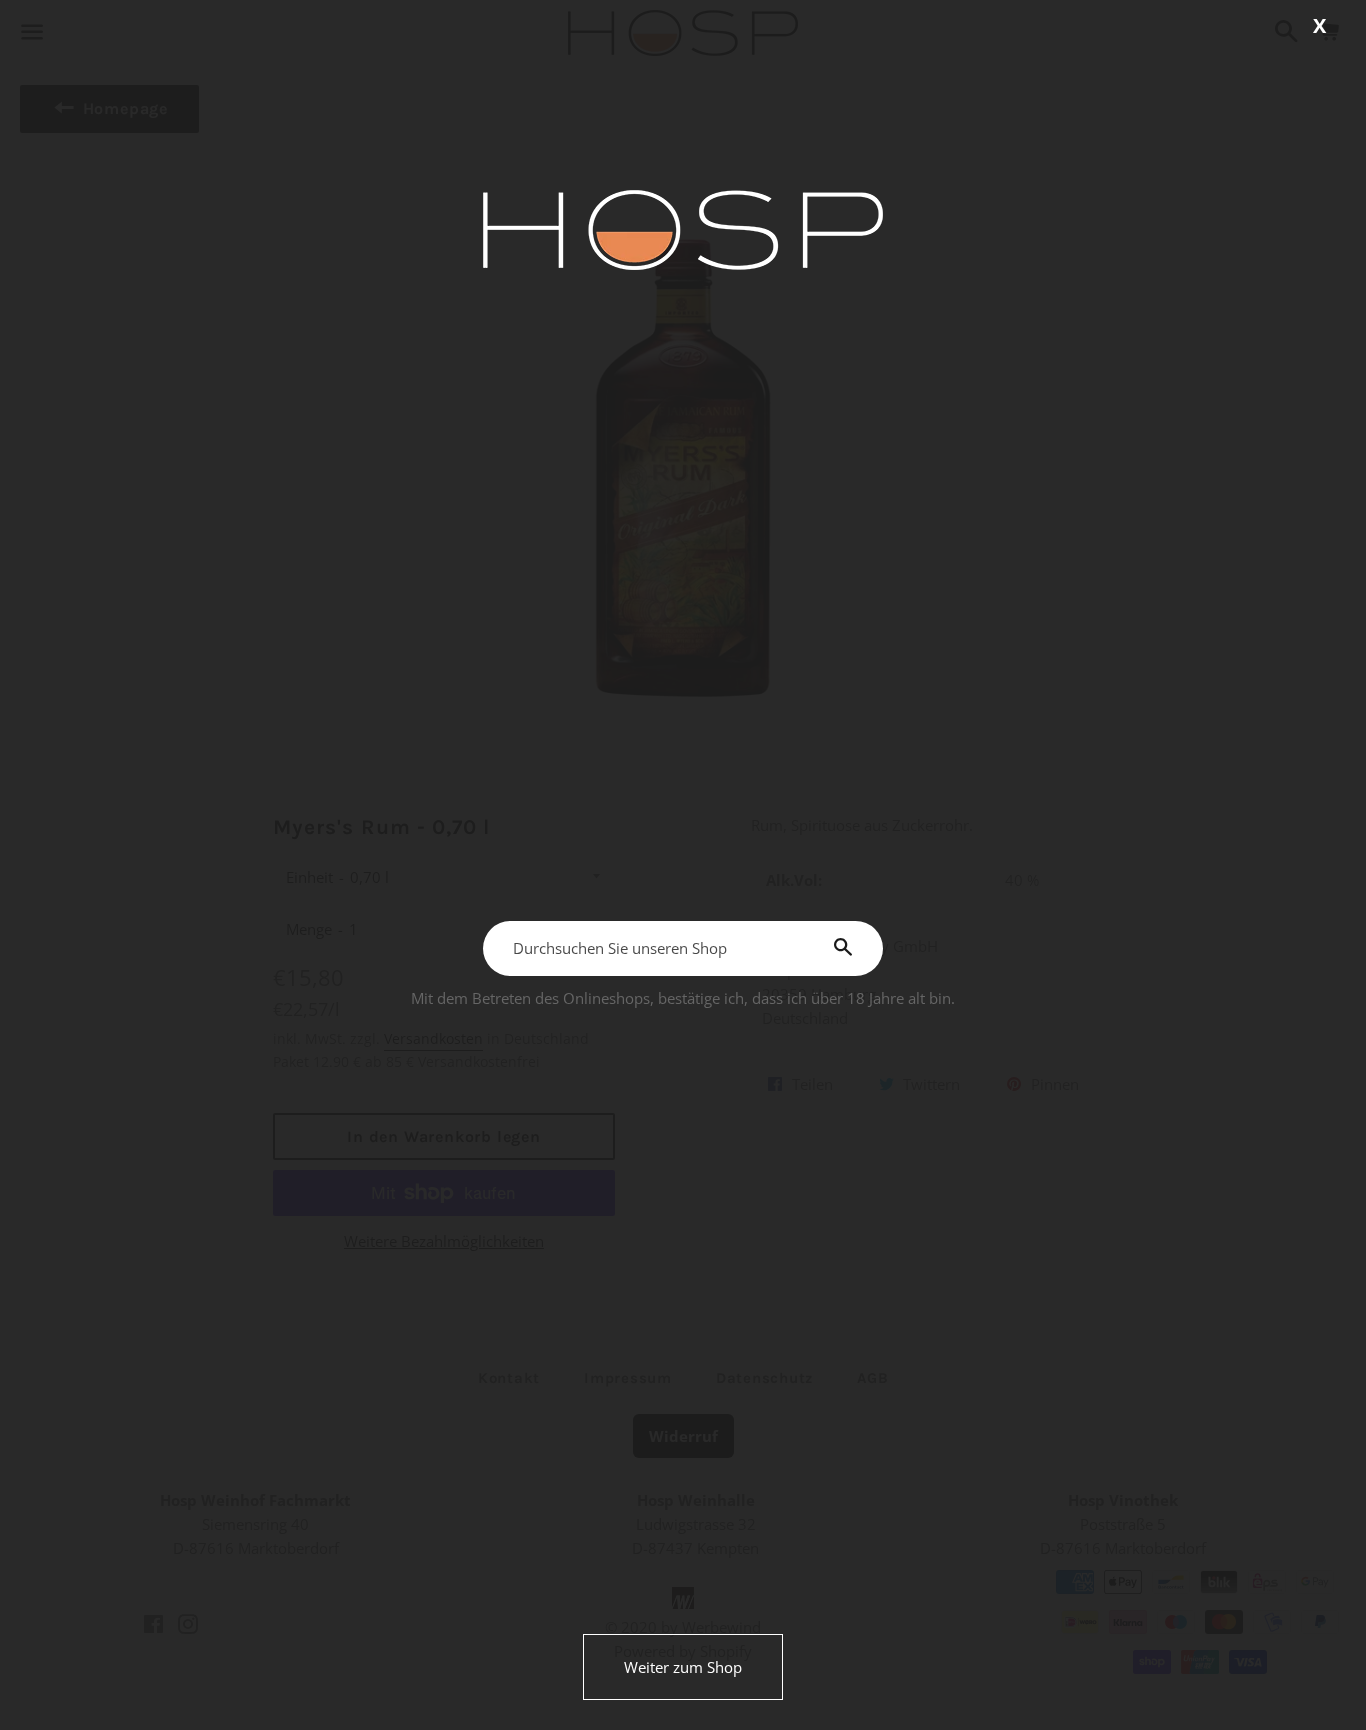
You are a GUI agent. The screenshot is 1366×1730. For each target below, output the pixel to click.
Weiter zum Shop (683, 1667)
